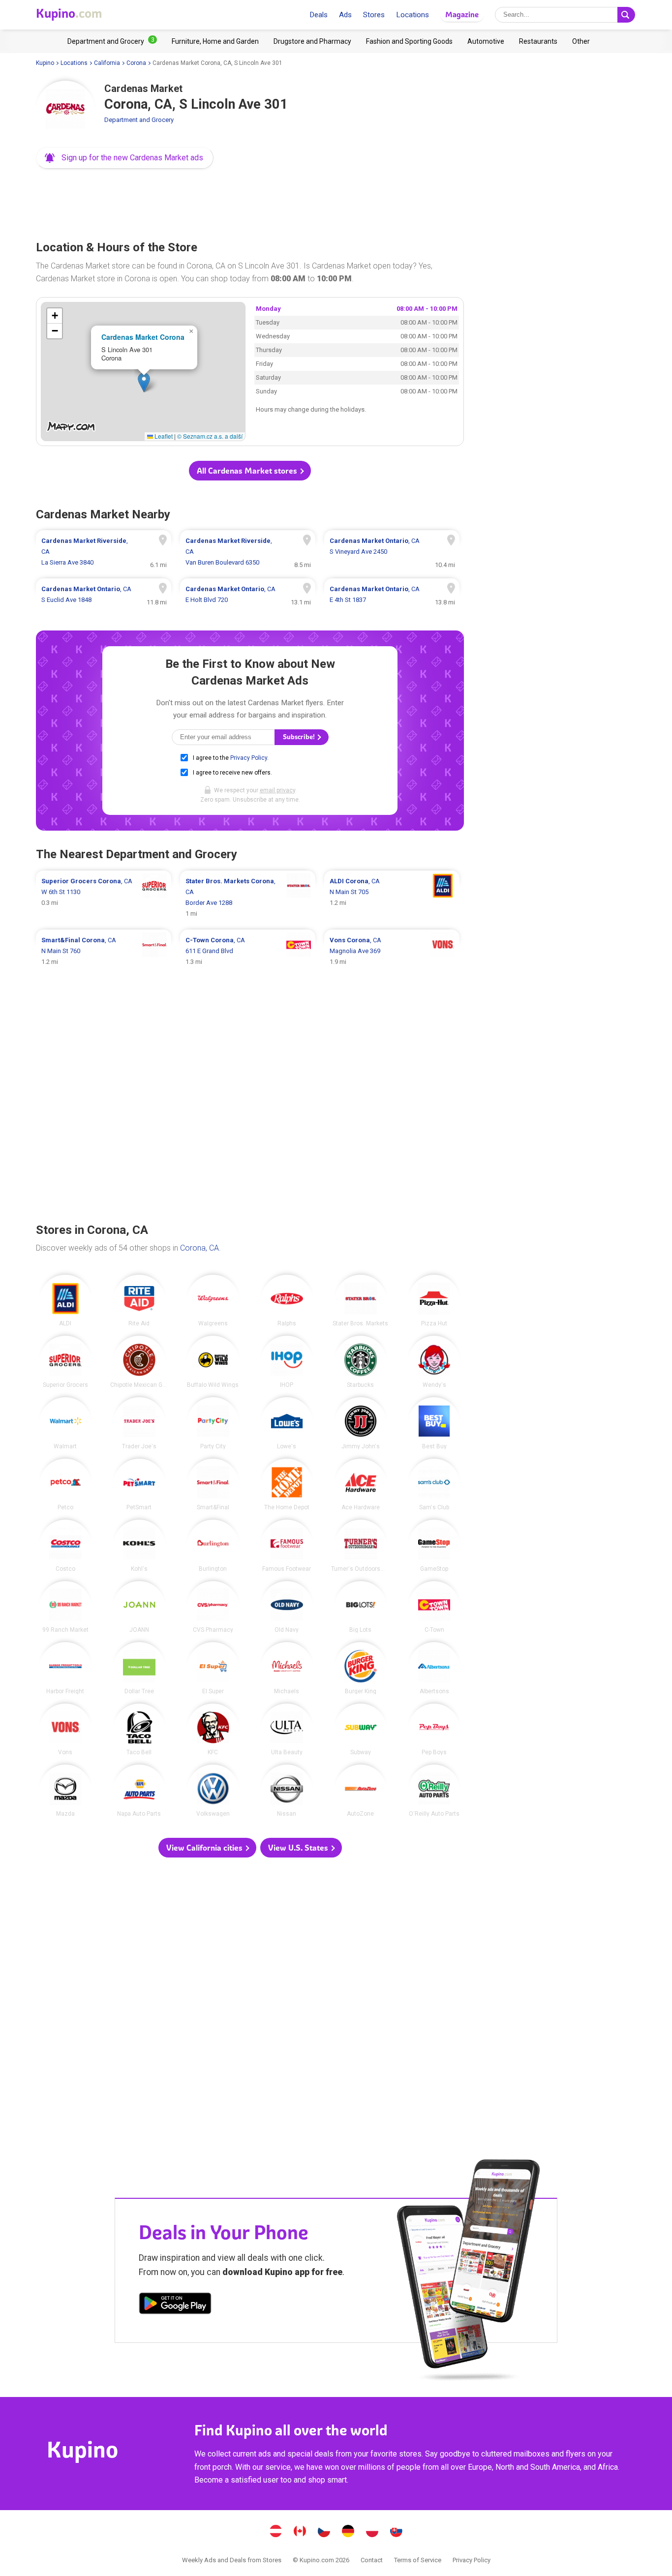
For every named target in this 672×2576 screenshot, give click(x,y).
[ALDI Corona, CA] (65, 1301)
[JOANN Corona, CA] (139, 1607)
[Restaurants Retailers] (538, 41)
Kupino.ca (300, 2532)
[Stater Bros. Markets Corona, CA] (361, 1301)
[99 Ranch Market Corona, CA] (65, 1607)
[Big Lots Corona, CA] (361, 1607)
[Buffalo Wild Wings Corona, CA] (213, 1362)
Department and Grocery (139, 120)
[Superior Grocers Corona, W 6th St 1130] (104, 898)
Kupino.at (276, 2532)
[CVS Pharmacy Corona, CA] (213, 1607)
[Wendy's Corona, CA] (434, 1362)
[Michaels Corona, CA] (287, 1668)
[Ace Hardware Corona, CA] (361, 1485)
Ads (345, 15)
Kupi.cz (324, 2532)
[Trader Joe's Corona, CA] (139, 1423)
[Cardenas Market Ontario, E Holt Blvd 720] (248, 595)
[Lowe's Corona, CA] (287, 1423)
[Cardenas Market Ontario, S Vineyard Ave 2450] (392, 552)
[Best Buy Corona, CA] (434, 1423)
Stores (374, 15)
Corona (136, 63)
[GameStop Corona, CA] (434, 1546)
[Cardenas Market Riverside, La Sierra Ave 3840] (104, 552)
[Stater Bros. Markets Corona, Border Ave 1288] (248, 898)
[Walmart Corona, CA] (65, 1423)
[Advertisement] (250, 202)
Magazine (462, 15)
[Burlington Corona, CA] (213, 1546)
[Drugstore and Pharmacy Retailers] (312, 41)
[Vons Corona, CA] (65, 1730)
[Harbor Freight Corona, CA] (65, 1668)
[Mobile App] (175, 2305)
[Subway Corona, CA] (361, 1730)
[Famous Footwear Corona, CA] (287, 1546)
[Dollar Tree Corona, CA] (139, 1668)
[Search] (626, 15)
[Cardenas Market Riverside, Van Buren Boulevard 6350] (248, 552)
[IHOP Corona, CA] (287, 1362)
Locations (412, 15)
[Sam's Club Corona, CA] (434, 1485)
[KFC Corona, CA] (213, 1730)
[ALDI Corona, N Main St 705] (392, 898)
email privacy (277, 790)
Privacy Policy (249, 758)
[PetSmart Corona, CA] (139, 1485)
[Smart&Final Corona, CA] (213, 1485)
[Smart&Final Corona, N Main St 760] (104, 951)
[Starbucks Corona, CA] (361, 1362)
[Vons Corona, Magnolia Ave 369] (392, 951)
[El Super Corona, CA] (213, 1668)
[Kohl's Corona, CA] (139, 1546)
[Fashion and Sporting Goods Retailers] (409, 41)
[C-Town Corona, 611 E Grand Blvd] (248, 951)
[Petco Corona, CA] (65, 1485)
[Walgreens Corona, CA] (213, 1301)
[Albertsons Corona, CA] (434, 1668)
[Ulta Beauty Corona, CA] (287, 1730)
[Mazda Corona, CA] (65, 1791)
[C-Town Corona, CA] (434, 1607)
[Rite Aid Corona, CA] (139, 1301)
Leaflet (163, 436)
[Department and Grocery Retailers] (112, 41)
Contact (372, 2560)
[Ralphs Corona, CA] (287, 1301)
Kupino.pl (372, 2532)
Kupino (45, 63)
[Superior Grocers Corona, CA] (65, 1362)
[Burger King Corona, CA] (361, 1668)
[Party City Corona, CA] (213, 1423)
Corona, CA (199, 1248)
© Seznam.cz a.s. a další (210, 436)
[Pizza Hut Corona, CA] (434, 1301)
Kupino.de (348, 2532)
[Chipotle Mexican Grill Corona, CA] (139, 1362)
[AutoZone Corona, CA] (361, 1791)
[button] (125, 158)
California (107, 63)
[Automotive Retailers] (486, 41)
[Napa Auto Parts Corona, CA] (139, 1791)
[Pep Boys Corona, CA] (434, 1730)
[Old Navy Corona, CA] (287, 1607)
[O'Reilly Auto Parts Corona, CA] (434, 1791)
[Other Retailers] (581, 41)
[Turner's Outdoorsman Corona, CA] (361, 1546)
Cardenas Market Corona (143, 337)
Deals (319, 15)
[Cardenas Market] (65, 110)
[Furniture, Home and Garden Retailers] (215, 41)
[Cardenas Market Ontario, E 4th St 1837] (392, 595)
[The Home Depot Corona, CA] (287, 1485)
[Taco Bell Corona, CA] (139, 1730)
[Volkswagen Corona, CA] (213, 1791)
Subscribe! (300, 737)
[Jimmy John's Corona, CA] (361, 1423)
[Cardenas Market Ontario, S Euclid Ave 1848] (104, 595)
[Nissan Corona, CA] (287, 1791)
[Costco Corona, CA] (65, 1546)
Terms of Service (418, 2560)
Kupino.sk (397, 2532)
